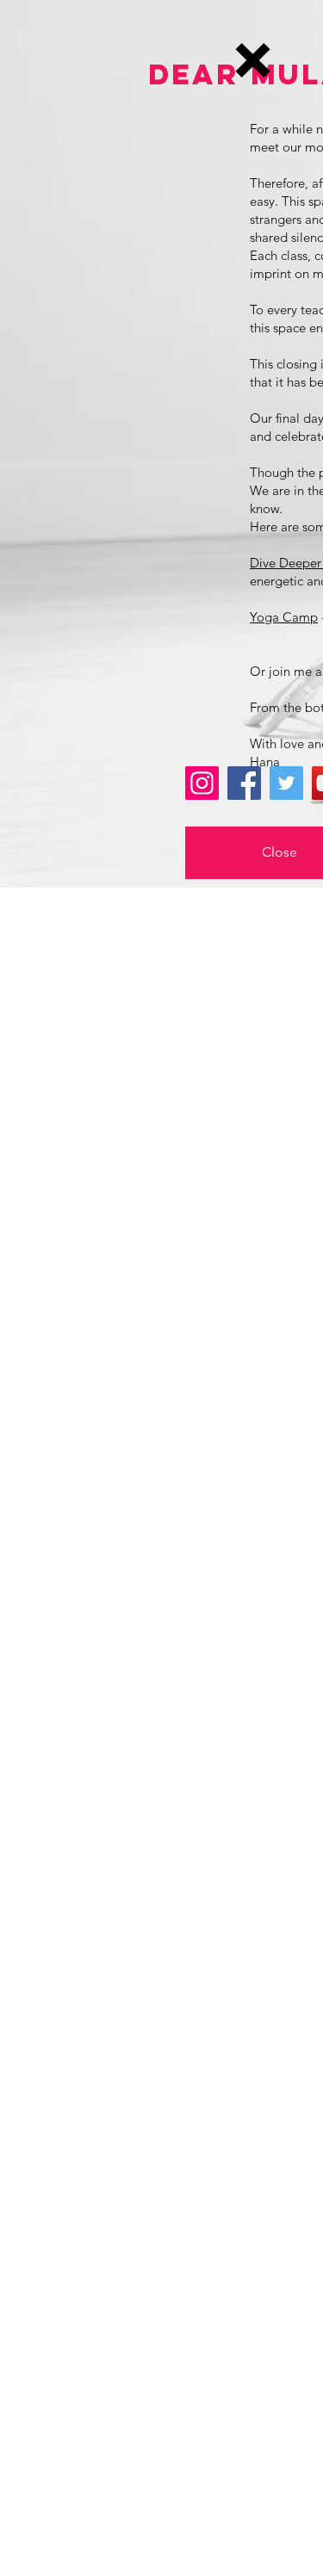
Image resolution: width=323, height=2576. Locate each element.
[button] (253, 60)
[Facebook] (244, 783)
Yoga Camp (284, 617)
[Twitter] (286, 783)
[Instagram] (202, 783)
